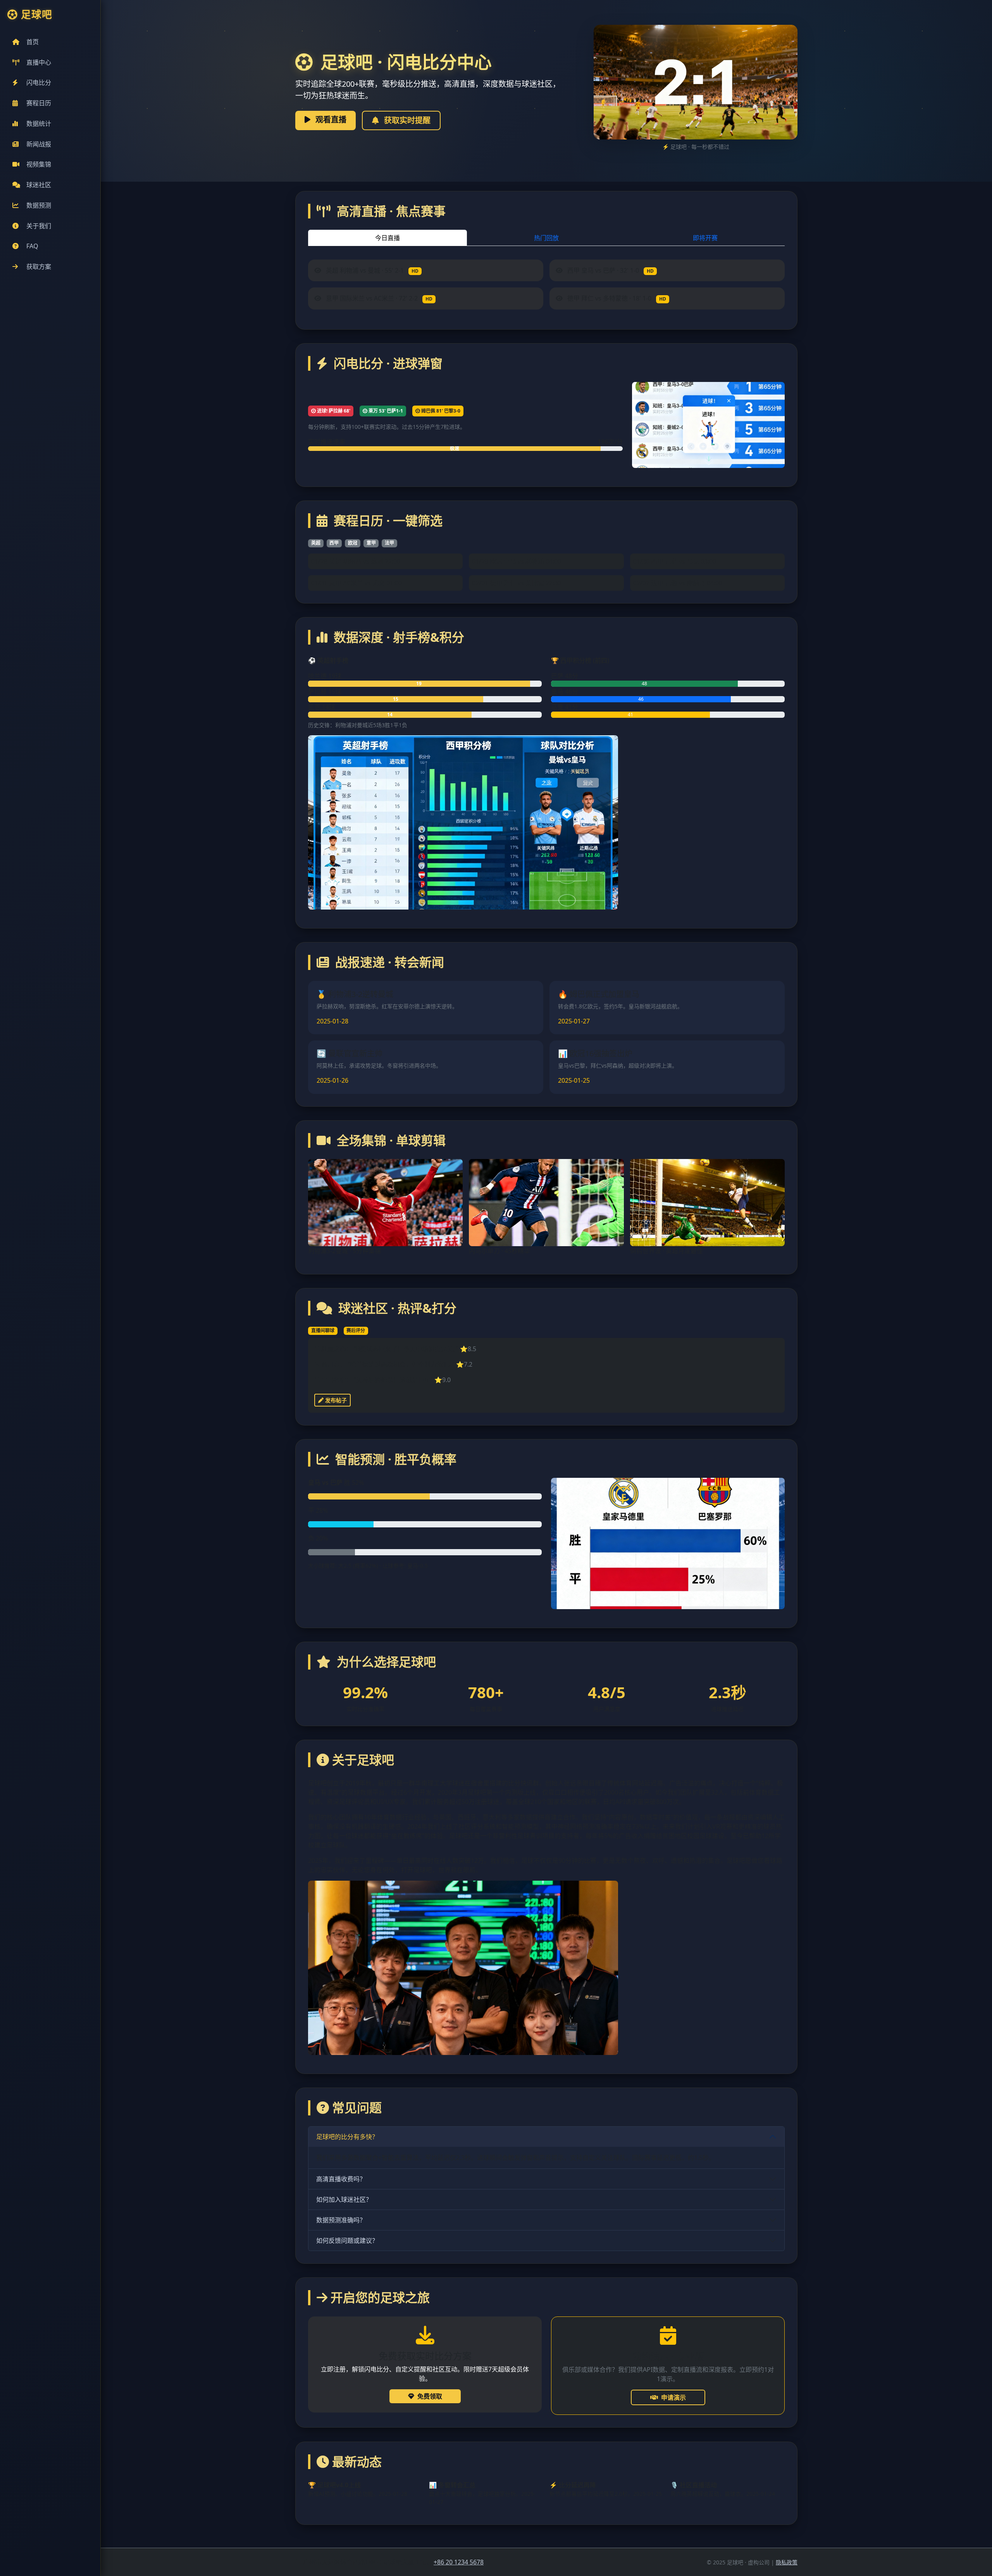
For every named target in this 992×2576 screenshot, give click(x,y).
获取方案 (39, 267)
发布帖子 (335, 1400)
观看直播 (330, 120)
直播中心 (39, 62)
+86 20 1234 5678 (459, 2562)
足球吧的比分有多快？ (347, 2137)
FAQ (32, 246)
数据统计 (39, 124)
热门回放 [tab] (546, 238)
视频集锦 (39, 164)
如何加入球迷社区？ (344, 2199)
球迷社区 (39, 185)
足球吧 (37, 15)
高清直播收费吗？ (341, 2179)
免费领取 (430, 2396)
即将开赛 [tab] (705, 238)
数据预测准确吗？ (341, 2220)
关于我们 (39, 226)
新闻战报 (39, 144)
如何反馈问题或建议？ (347, 2241)
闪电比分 (39, 83)
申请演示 (673, 2397)
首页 (33, 42)
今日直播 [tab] (387, 238)
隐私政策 (787, 2562)
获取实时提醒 (406, 120)
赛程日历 (39, 103)
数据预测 (39, 205)
